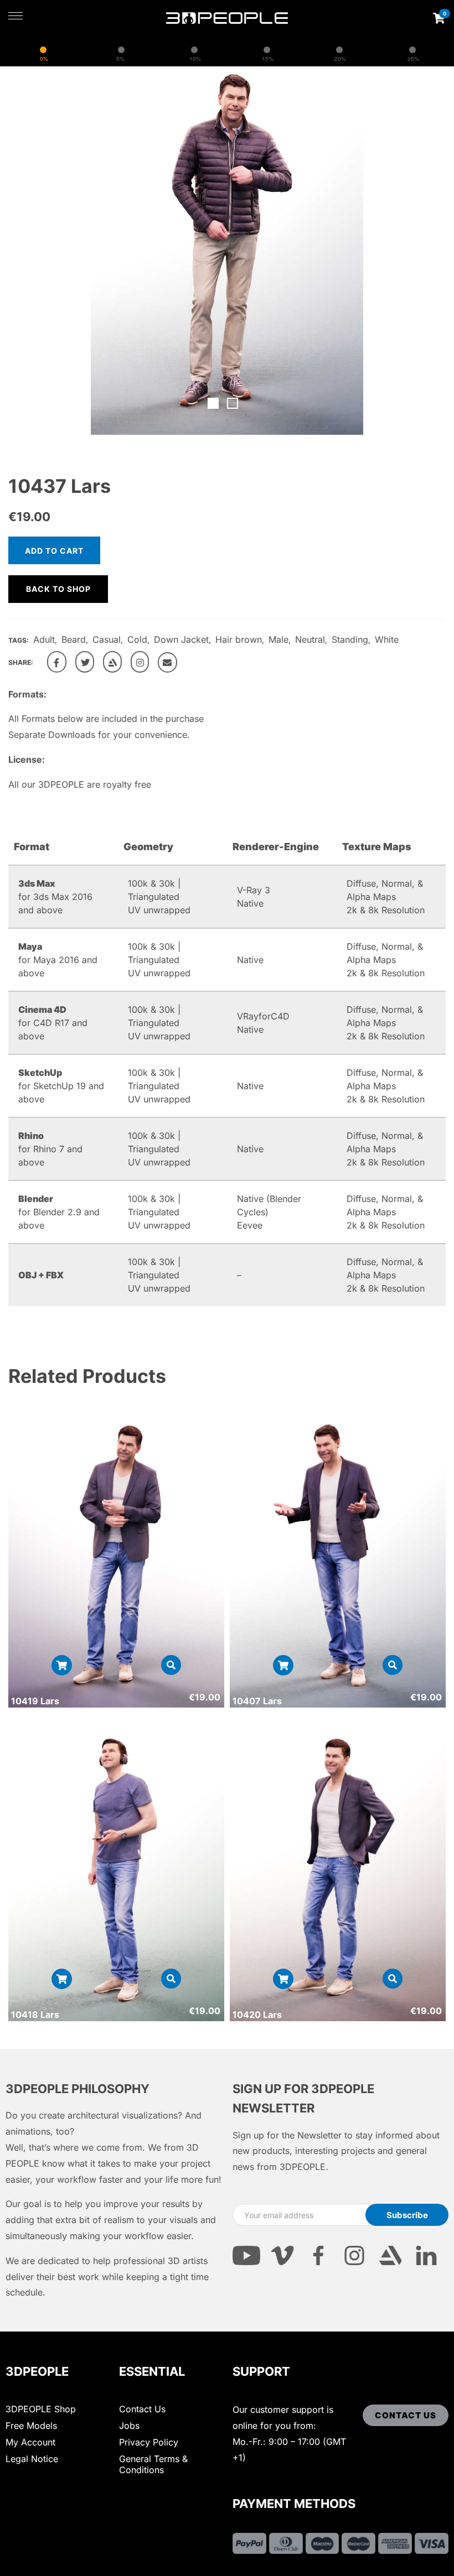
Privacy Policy (149, 2442)
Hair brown (239, 639)
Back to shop (58, 589)
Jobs (129, 2426)
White (387, 639)
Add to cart (54, 551)
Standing (350, 639)
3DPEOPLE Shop (41, 2409)
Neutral (310, 639)
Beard (74, 639)
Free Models (31, 2426)
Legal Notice (32, 2459)
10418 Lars (35, 2015)
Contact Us (142, 2409)
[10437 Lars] (57, 662)
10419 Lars (35, 1701)
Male (278, 639)
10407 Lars (257, 1701)
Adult (44, 639)
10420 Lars (257, 2015)
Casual (107, 639)
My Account (30, 2442)
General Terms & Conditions (153, 2464)
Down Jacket (181, 639)
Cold (137, 639)
